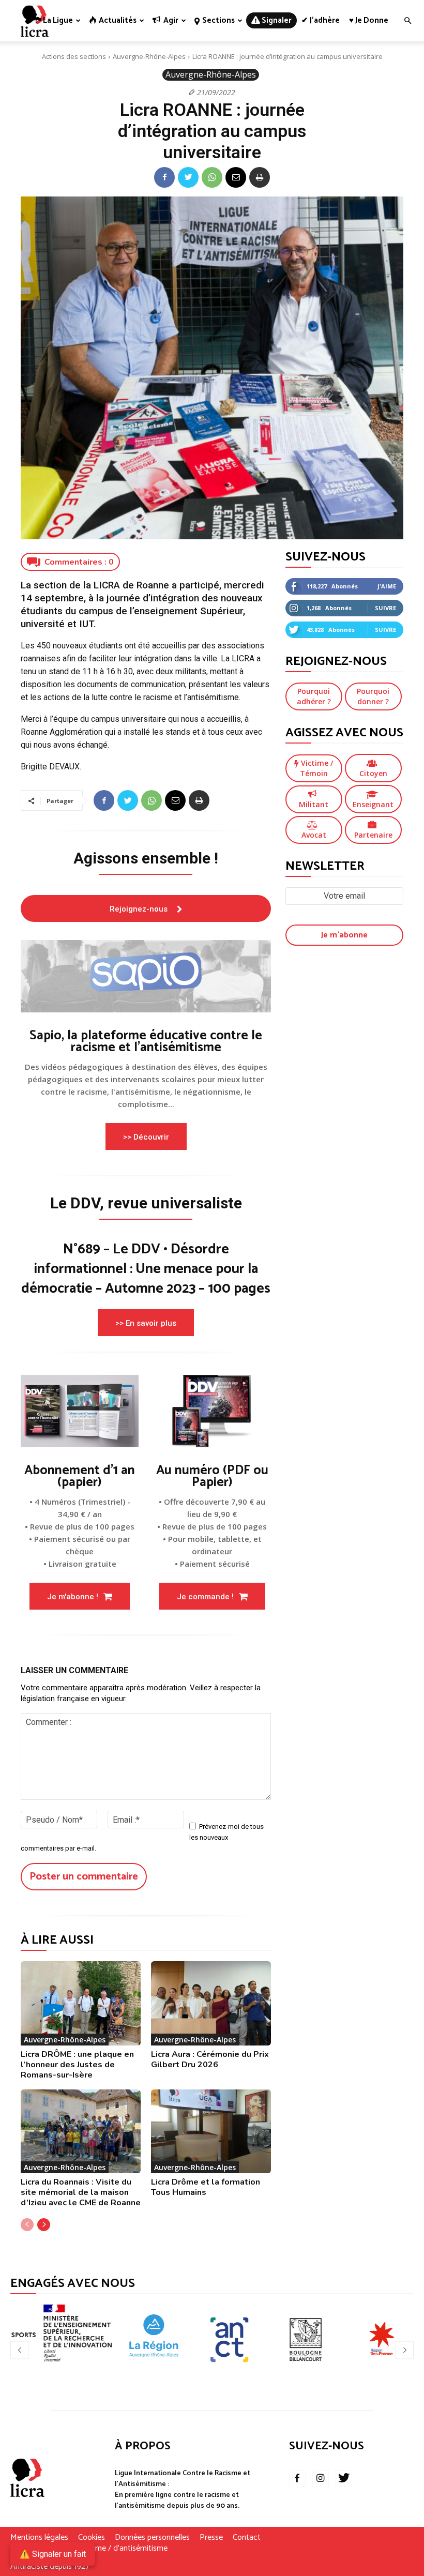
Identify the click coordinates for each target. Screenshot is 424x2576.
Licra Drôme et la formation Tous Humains (206, 2187)
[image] (146, 976)
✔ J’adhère (321, 20)
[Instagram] (321, 2479)
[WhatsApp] (212, 177)
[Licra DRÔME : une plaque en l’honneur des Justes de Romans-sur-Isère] (81, 2003)
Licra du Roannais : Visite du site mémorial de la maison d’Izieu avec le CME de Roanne (81, 2192)
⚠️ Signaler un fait (53, 2554)
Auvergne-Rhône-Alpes (149, 56)
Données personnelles (152, 2538)
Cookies (92, 2538)
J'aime (387, 586)
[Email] (236, 177)
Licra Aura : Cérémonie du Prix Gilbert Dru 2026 (210, 2059)
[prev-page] (27, 2225)
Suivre (385, 608)
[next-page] (44, 2225)
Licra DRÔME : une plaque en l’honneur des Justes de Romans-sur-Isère (77, 2065)
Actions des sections (74, 56)
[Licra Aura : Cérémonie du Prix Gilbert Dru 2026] (211, 2003)
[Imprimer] (260, 177)
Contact (247, 2538)
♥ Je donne (369, 20)
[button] (407, 21)
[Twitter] (188, 177)
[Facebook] (164, 177)
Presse (211, 2538)
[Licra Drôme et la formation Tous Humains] (211, 2131)
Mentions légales (39, 2538)
